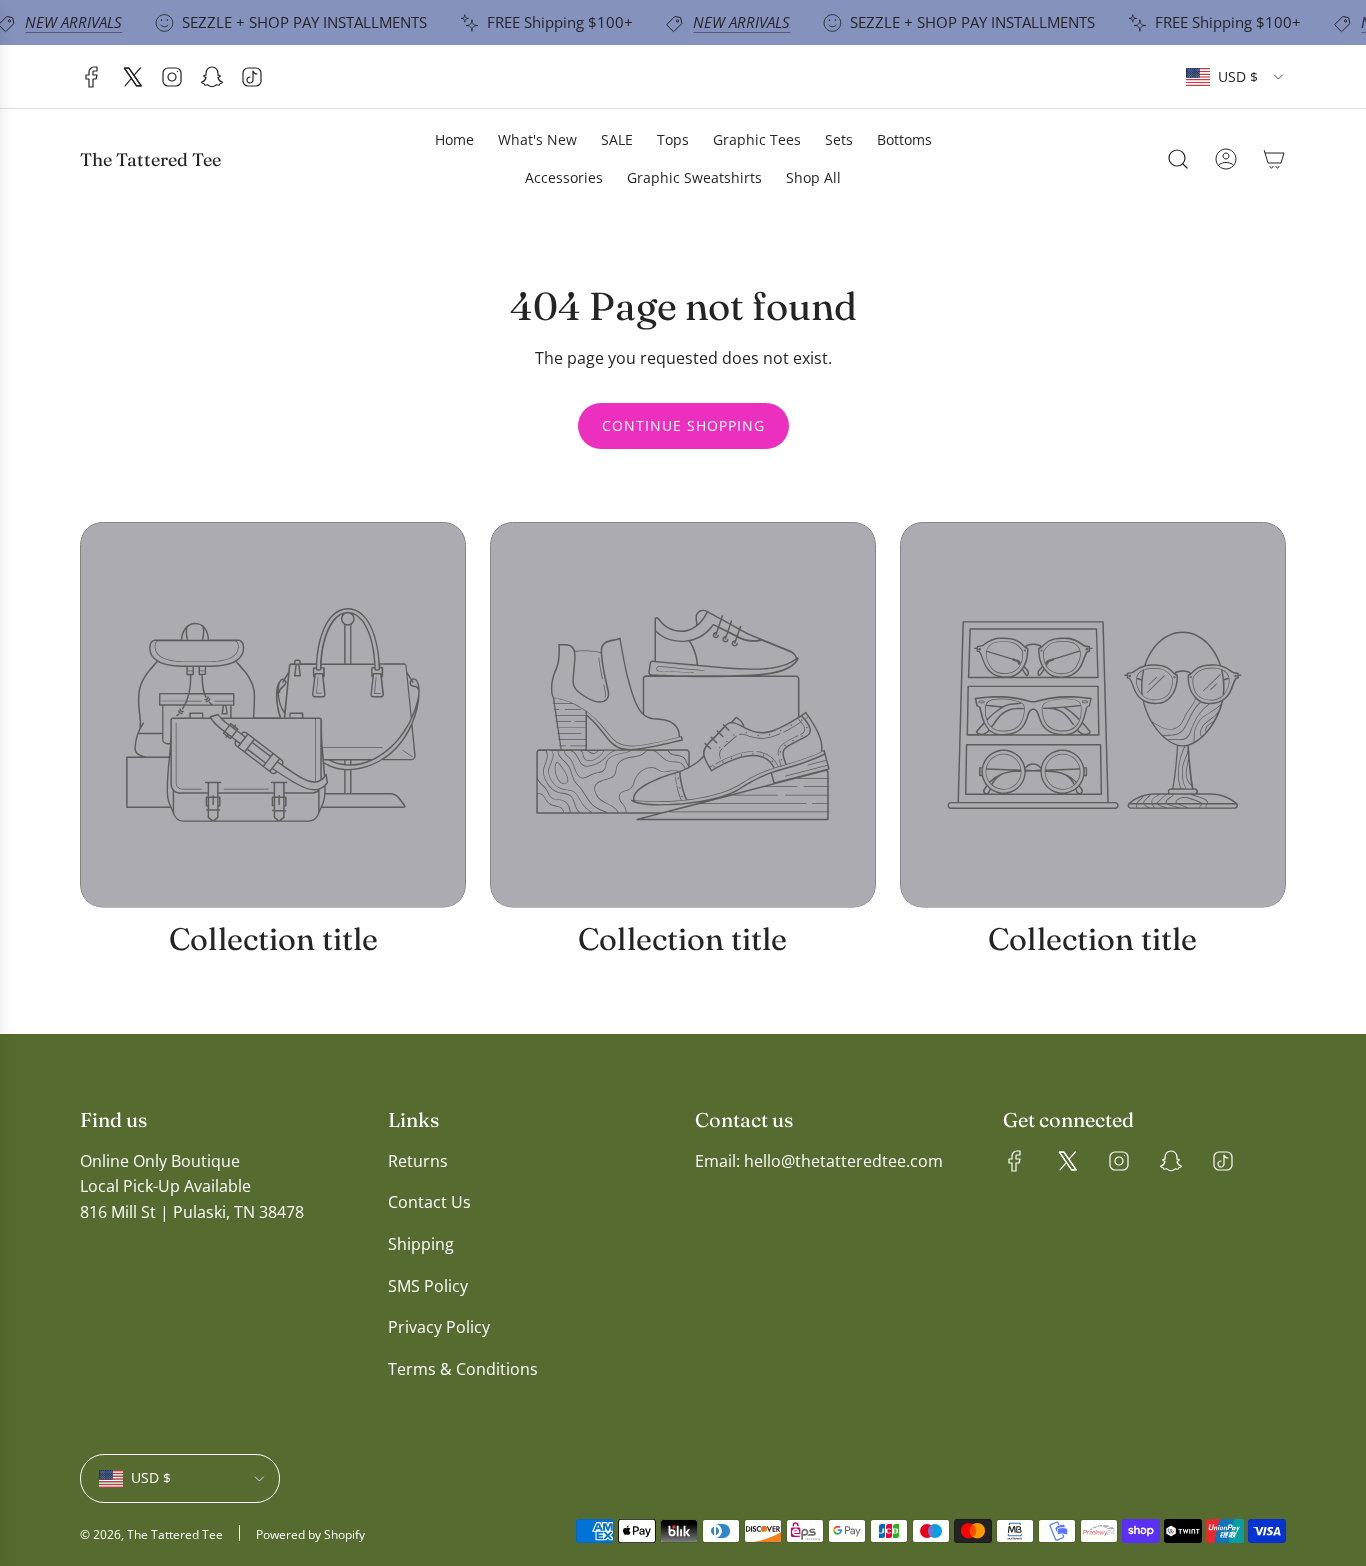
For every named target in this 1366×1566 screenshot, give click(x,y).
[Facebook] (92, 77)
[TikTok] (252, 77)
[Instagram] (172, 77)
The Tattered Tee (150, 160)
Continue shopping (683, 425)
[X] (132, 77)
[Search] (1178, 159)
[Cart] (1274, 159)
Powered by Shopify (310, 1534)
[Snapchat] (212, 77)
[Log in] (1226, 159)
